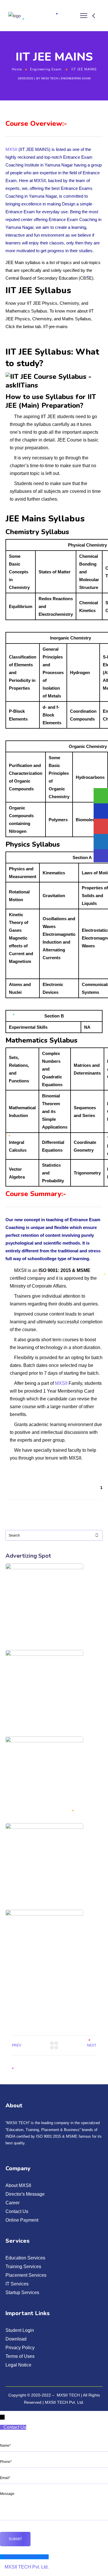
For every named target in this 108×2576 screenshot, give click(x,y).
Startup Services (22, 2292)
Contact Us (17, 2211)
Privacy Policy (20, 2348)
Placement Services (26, 2275)
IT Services (17, 2284)
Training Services (23, 2267)
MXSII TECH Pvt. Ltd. (65, 2402)
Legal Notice (18, 2365)
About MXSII (18, 2185)
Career (13, 2203)
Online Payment (22, 2220)
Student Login (20, 2330)
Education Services (25, 2258)
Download (16, 2339)
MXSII (11, 149)
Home (17, 69)
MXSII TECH (50, 78)
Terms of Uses (20, 2356)
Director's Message (25, 2194)
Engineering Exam (46, 69)
